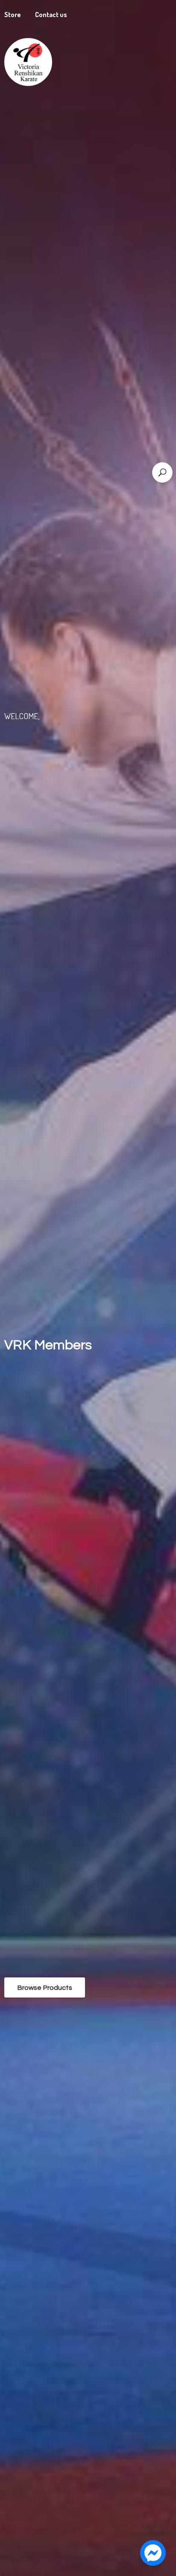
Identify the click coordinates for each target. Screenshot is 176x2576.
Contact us (51, 15)
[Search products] (162, 472)
